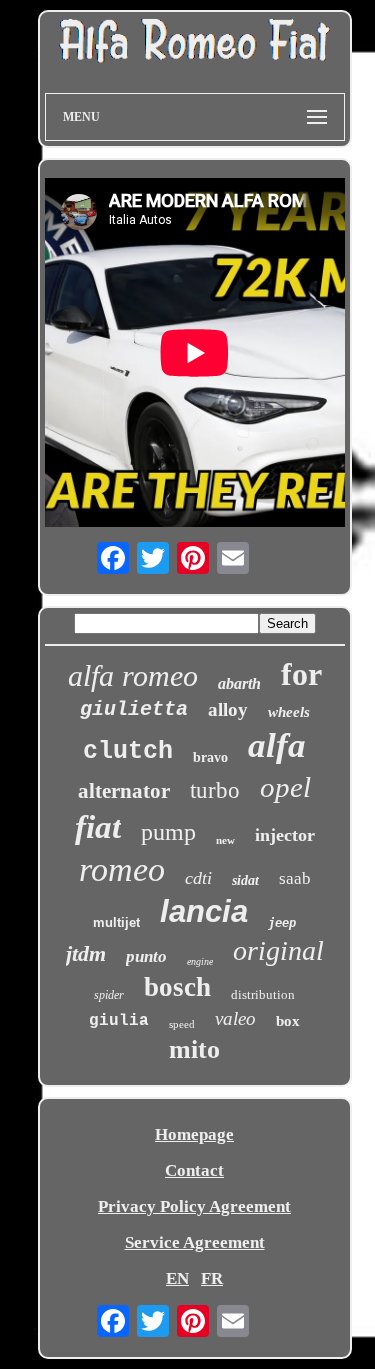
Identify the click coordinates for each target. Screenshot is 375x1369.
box (288, 1021)
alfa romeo (133, 675)
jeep (282, 923)
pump (168, 832)
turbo (215, 790)
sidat (245, 880)
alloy (228, 709)
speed (182, 1024)
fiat (98, 827)
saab (295, 878)
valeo (235, 1018)
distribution (263, 994)
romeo (122, 869)
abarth (239, 683)
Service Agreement (195, 1242)
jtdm (86, 953)
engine (200, 961)
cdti (198, 878)
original (278, 950)
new (225, 840)
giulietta (134, 709)
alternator (124, 791)
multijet (116, 922)
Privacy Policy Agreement (194, 1206)
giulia (119, 1021)
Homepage (194, 1134)
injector (285, 835)
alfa (277, 745)
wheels (289, 712)
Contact (194, 1170)
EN (177, 1278)
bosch (177, 987)
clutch (128, 751)
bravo (210, 757)
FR (212, 1278)
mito (194, 1049)
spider (109, 995)
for (301, 674)
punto (146, 956)
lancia (204, 911)
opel (285, 787)
